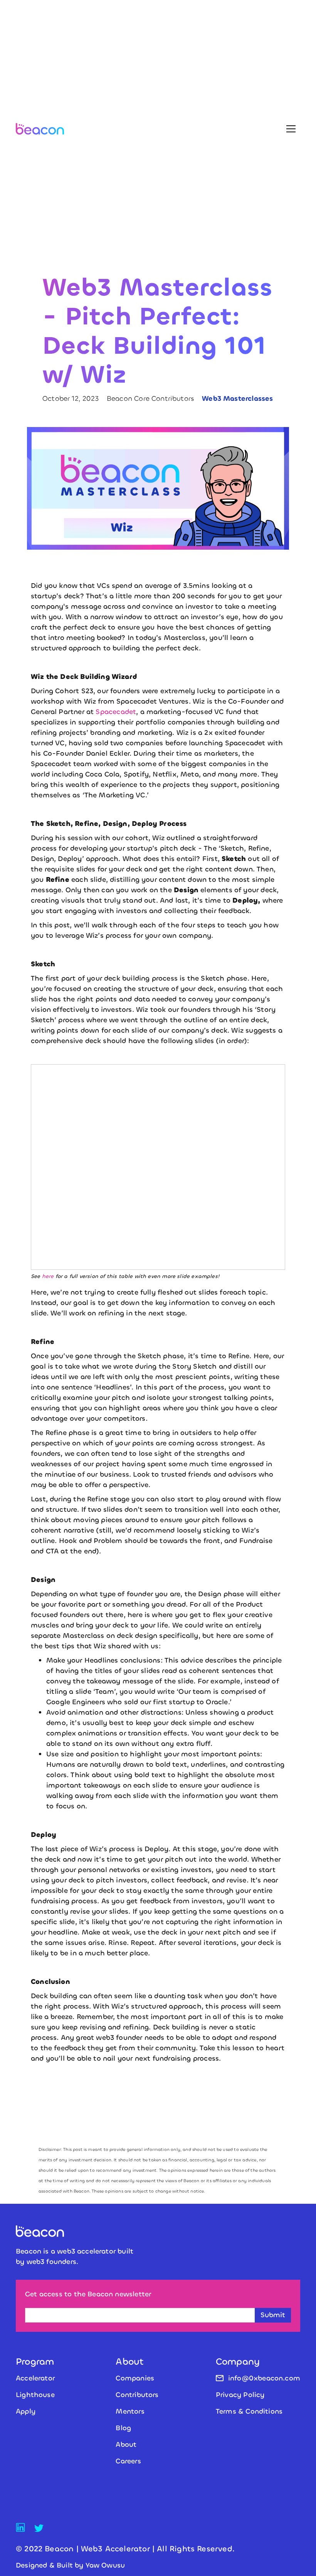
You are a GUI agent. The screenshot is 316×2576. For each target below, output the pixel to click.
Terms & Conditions (249, 2411)
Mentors (130, 2411)
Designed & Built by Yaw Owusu (70, 2565)
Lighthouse (35, 2395)
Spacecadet (116, 712)
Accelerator (35, 2378)
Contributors (137, 2395)
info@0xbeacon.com (264, 2378)
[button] (291, 129)
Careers (128, 2461)
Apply (26, 2411)
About (126, 2444)
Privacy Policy (240, 2395)
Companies (135, 2378)
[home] (40, 129)
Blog (123, 2428)
